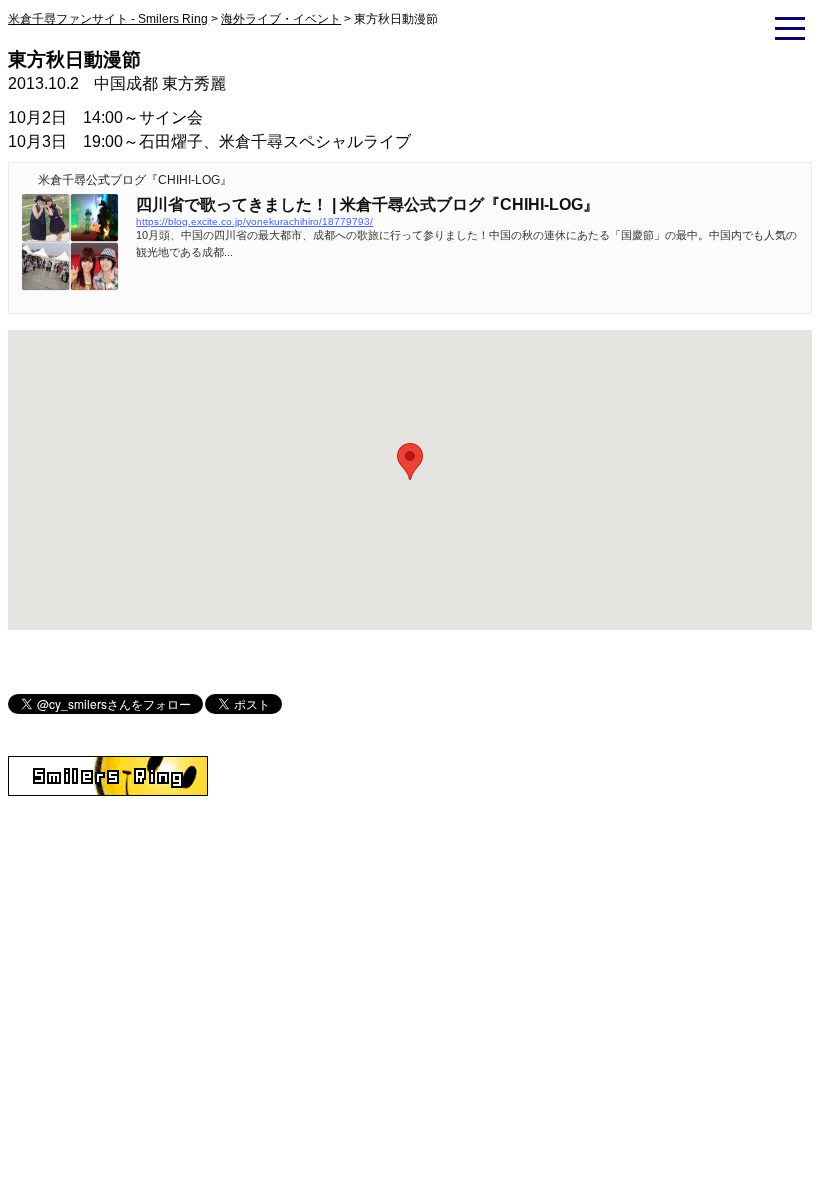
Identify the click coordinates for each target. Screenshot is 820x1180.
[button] (410, 461)
